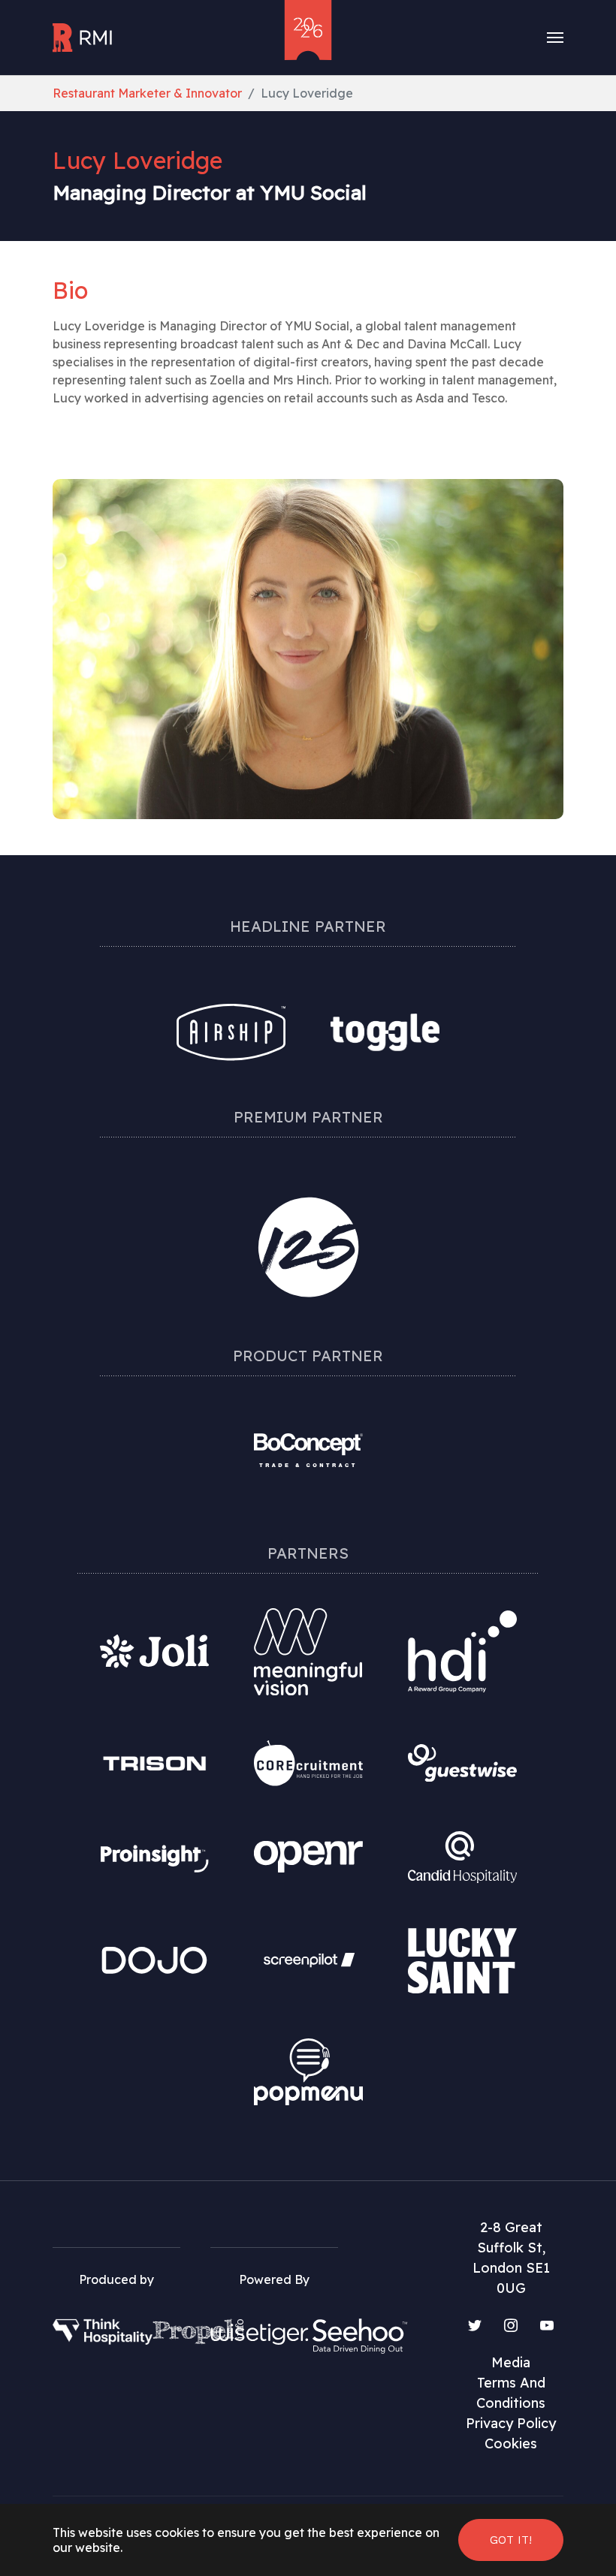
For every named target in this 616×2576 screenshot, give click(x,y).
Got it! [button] (511, 2540)
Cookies (511, 2443)
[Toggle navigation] (555, 38)
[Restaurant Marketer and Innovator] (83, 38)
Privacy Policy (511, 2423)
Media (511, 2362)
